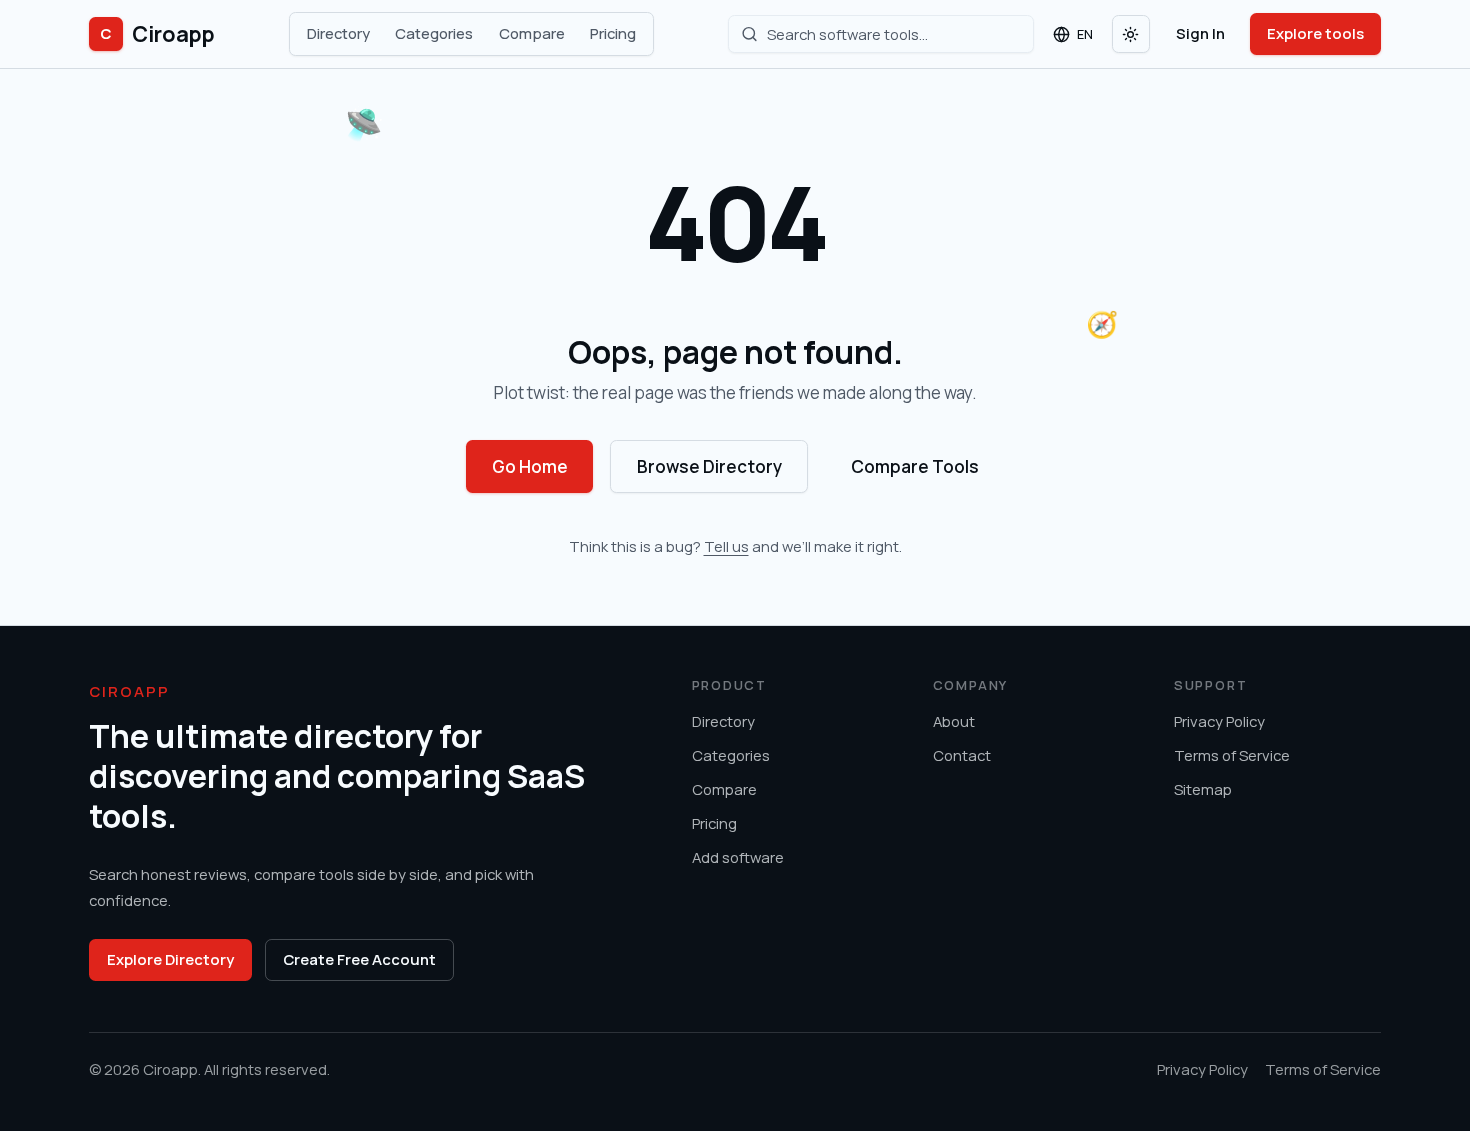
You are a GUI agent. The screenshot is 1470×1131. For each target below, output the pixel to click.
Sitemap (1203, 789)
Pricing (613, 33)
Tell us (726, 546)
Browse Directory (709, 466)
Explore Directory (170, 959)
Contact (962, 755)
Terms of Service (1232, 755)
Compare (532, 33)
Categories (434, 33)
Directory (338, 33)
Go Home (530, 466)
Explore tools (1315, 33)
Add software (738, 857)
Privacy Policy (1219, 721)
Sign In (1200, 33)
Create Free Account (359, 959)
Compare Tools (915, 466)
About (954, 721)
